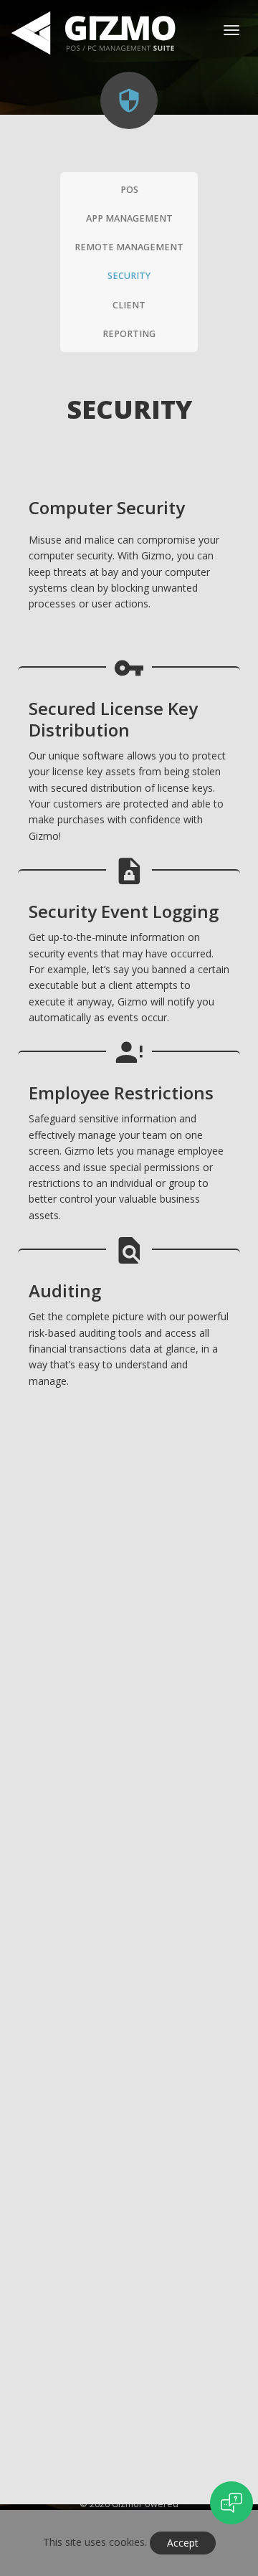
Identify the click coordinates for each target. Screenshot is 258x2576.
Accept (183, 2543)
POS (129, 190)
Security (129, 276)
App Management (129, 218)
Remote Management (129, 247)
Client (129, 305)
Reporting (129, 334)
